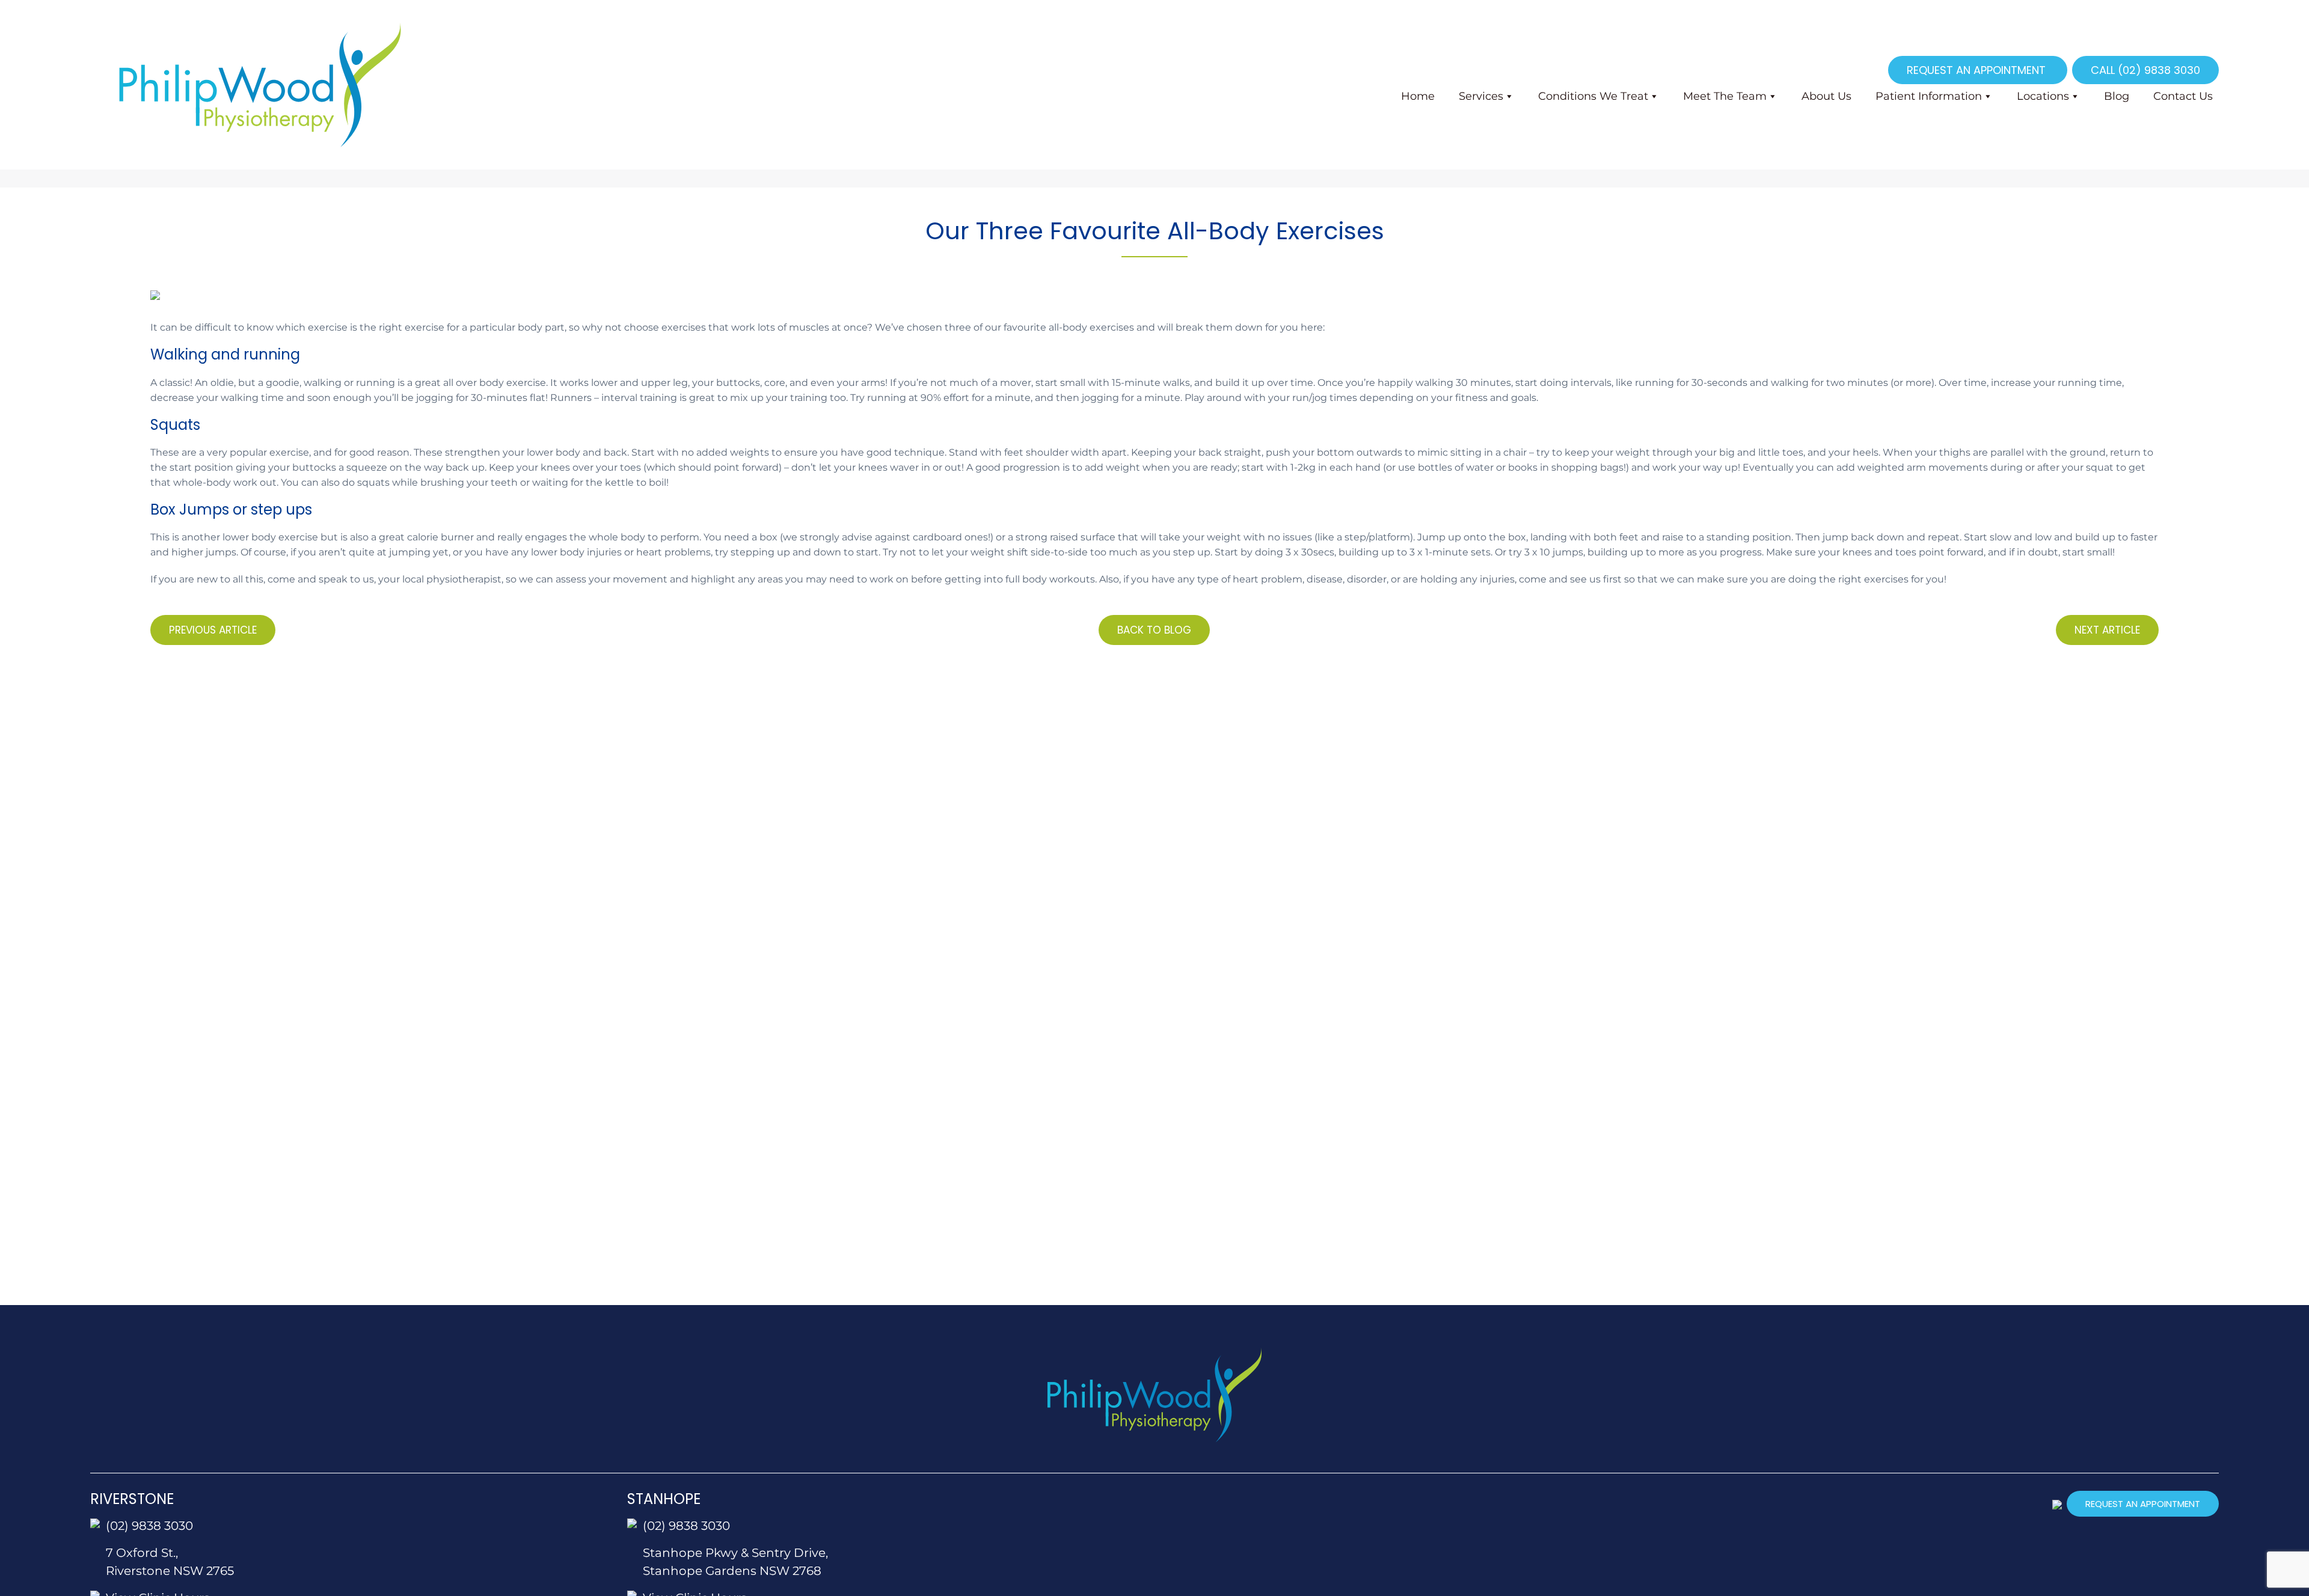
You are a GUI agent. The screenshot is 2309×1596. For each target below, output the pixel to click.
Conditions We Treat (1593, 96)
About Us (1826, 96)
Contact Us (2183, 96)
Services (1481, 96)
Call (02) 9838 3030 (2145, 70)
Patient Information (1929, 96)
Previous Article (213, 630)
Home (1418, 96)
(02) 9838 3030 (149, 1526)
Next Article (2107, 630)
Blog (2117, 96)
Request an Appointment (1978, 70)
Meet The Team (1725, 96)
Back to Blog (1154, 630)
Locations (2043, 96)
